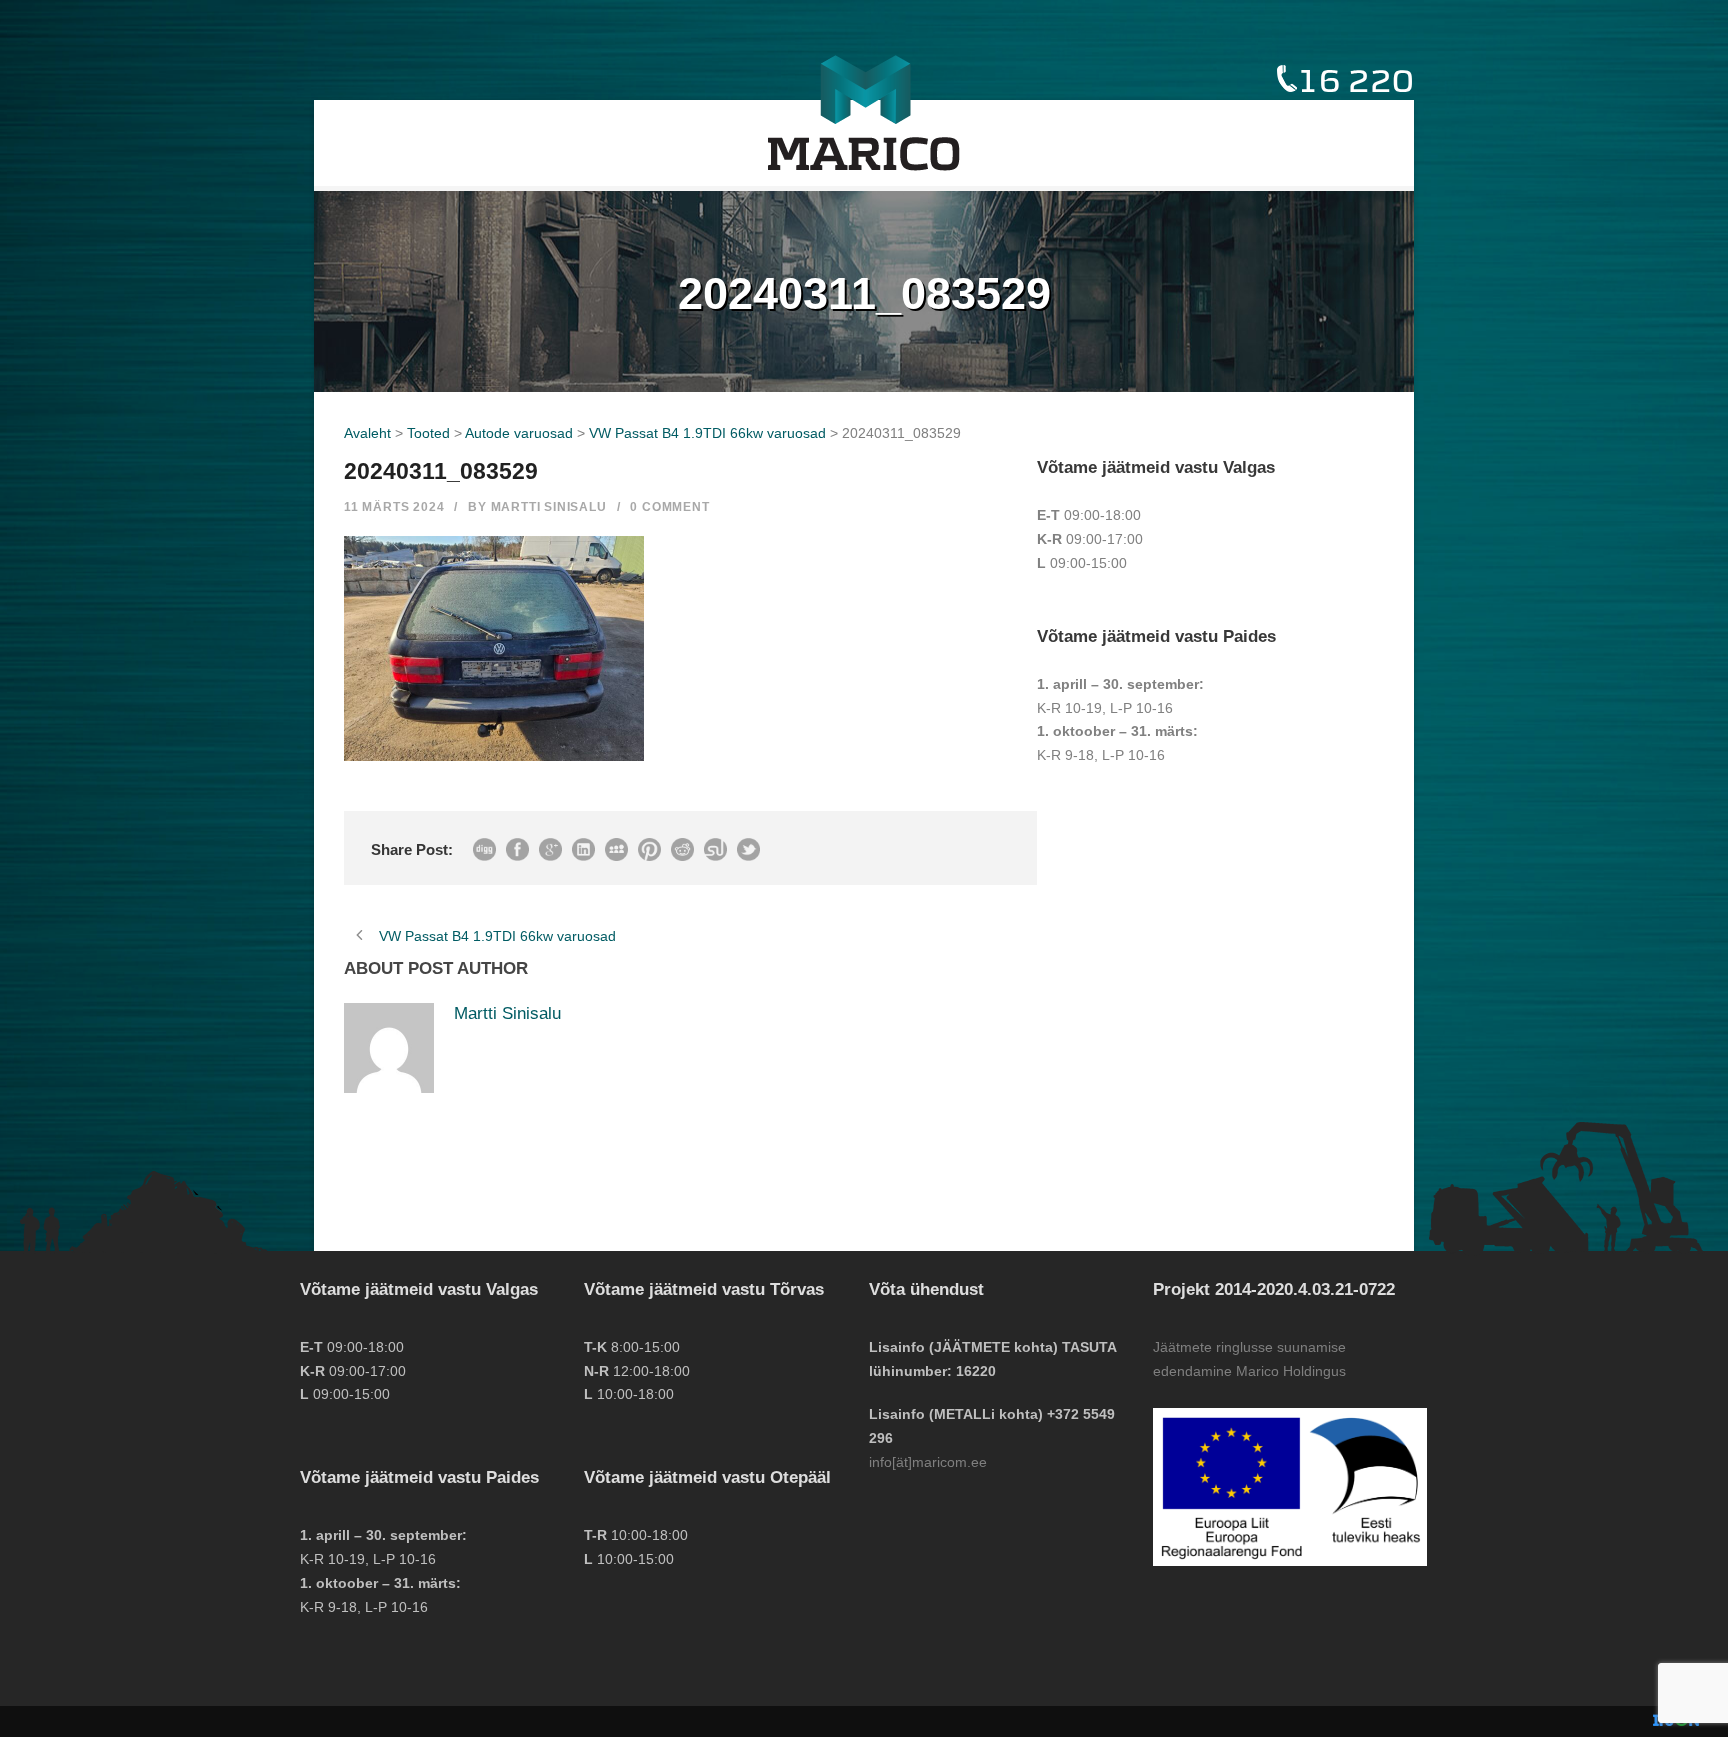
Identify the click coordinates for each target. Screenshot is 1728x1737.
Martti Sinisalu (549, 507)
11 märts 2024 (394, 507)
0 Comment (669, 507)
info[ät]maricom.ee (928, 1462)
